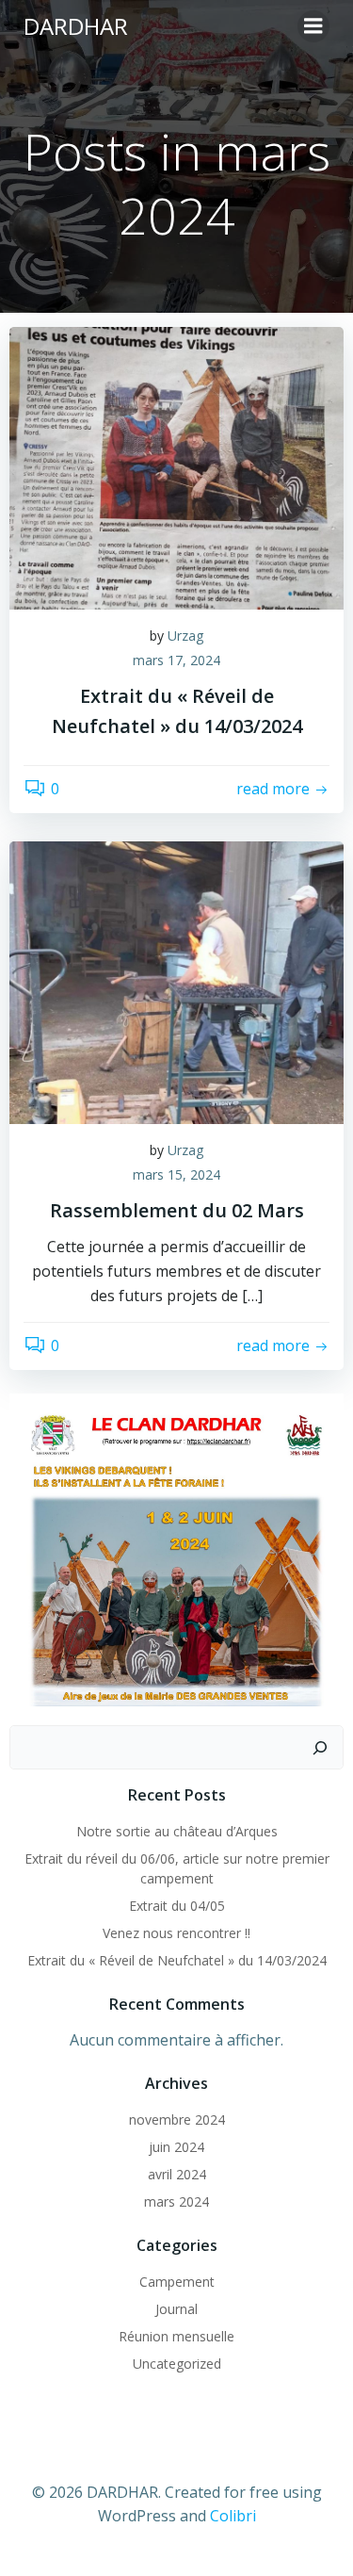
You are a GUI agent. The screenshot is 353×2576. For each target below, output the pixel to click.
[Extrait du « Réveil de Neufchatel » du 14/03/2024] (176, 466)
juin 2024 (176, 2147)
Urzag (185, 636)
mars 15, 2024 (176, 1174)
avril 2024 (177, 2174)
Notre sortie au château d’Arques (177, 1831)
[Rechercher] (320, 1748)
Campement (177, 2282)
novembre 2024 (177, 2119)
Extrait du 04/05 (177, 1906)
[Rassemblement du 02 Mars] (176, 982)
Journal (176, 2309)
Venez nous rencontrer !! (176, 1933)
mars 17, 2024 (176, 660)
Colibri (233, 2516)
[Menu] (313, 26)
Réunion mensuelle (176, 2336)
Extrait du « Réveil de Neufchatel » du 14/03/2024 (177, 1960)
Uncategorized (177, 2364)
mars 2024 (176, 2201)
